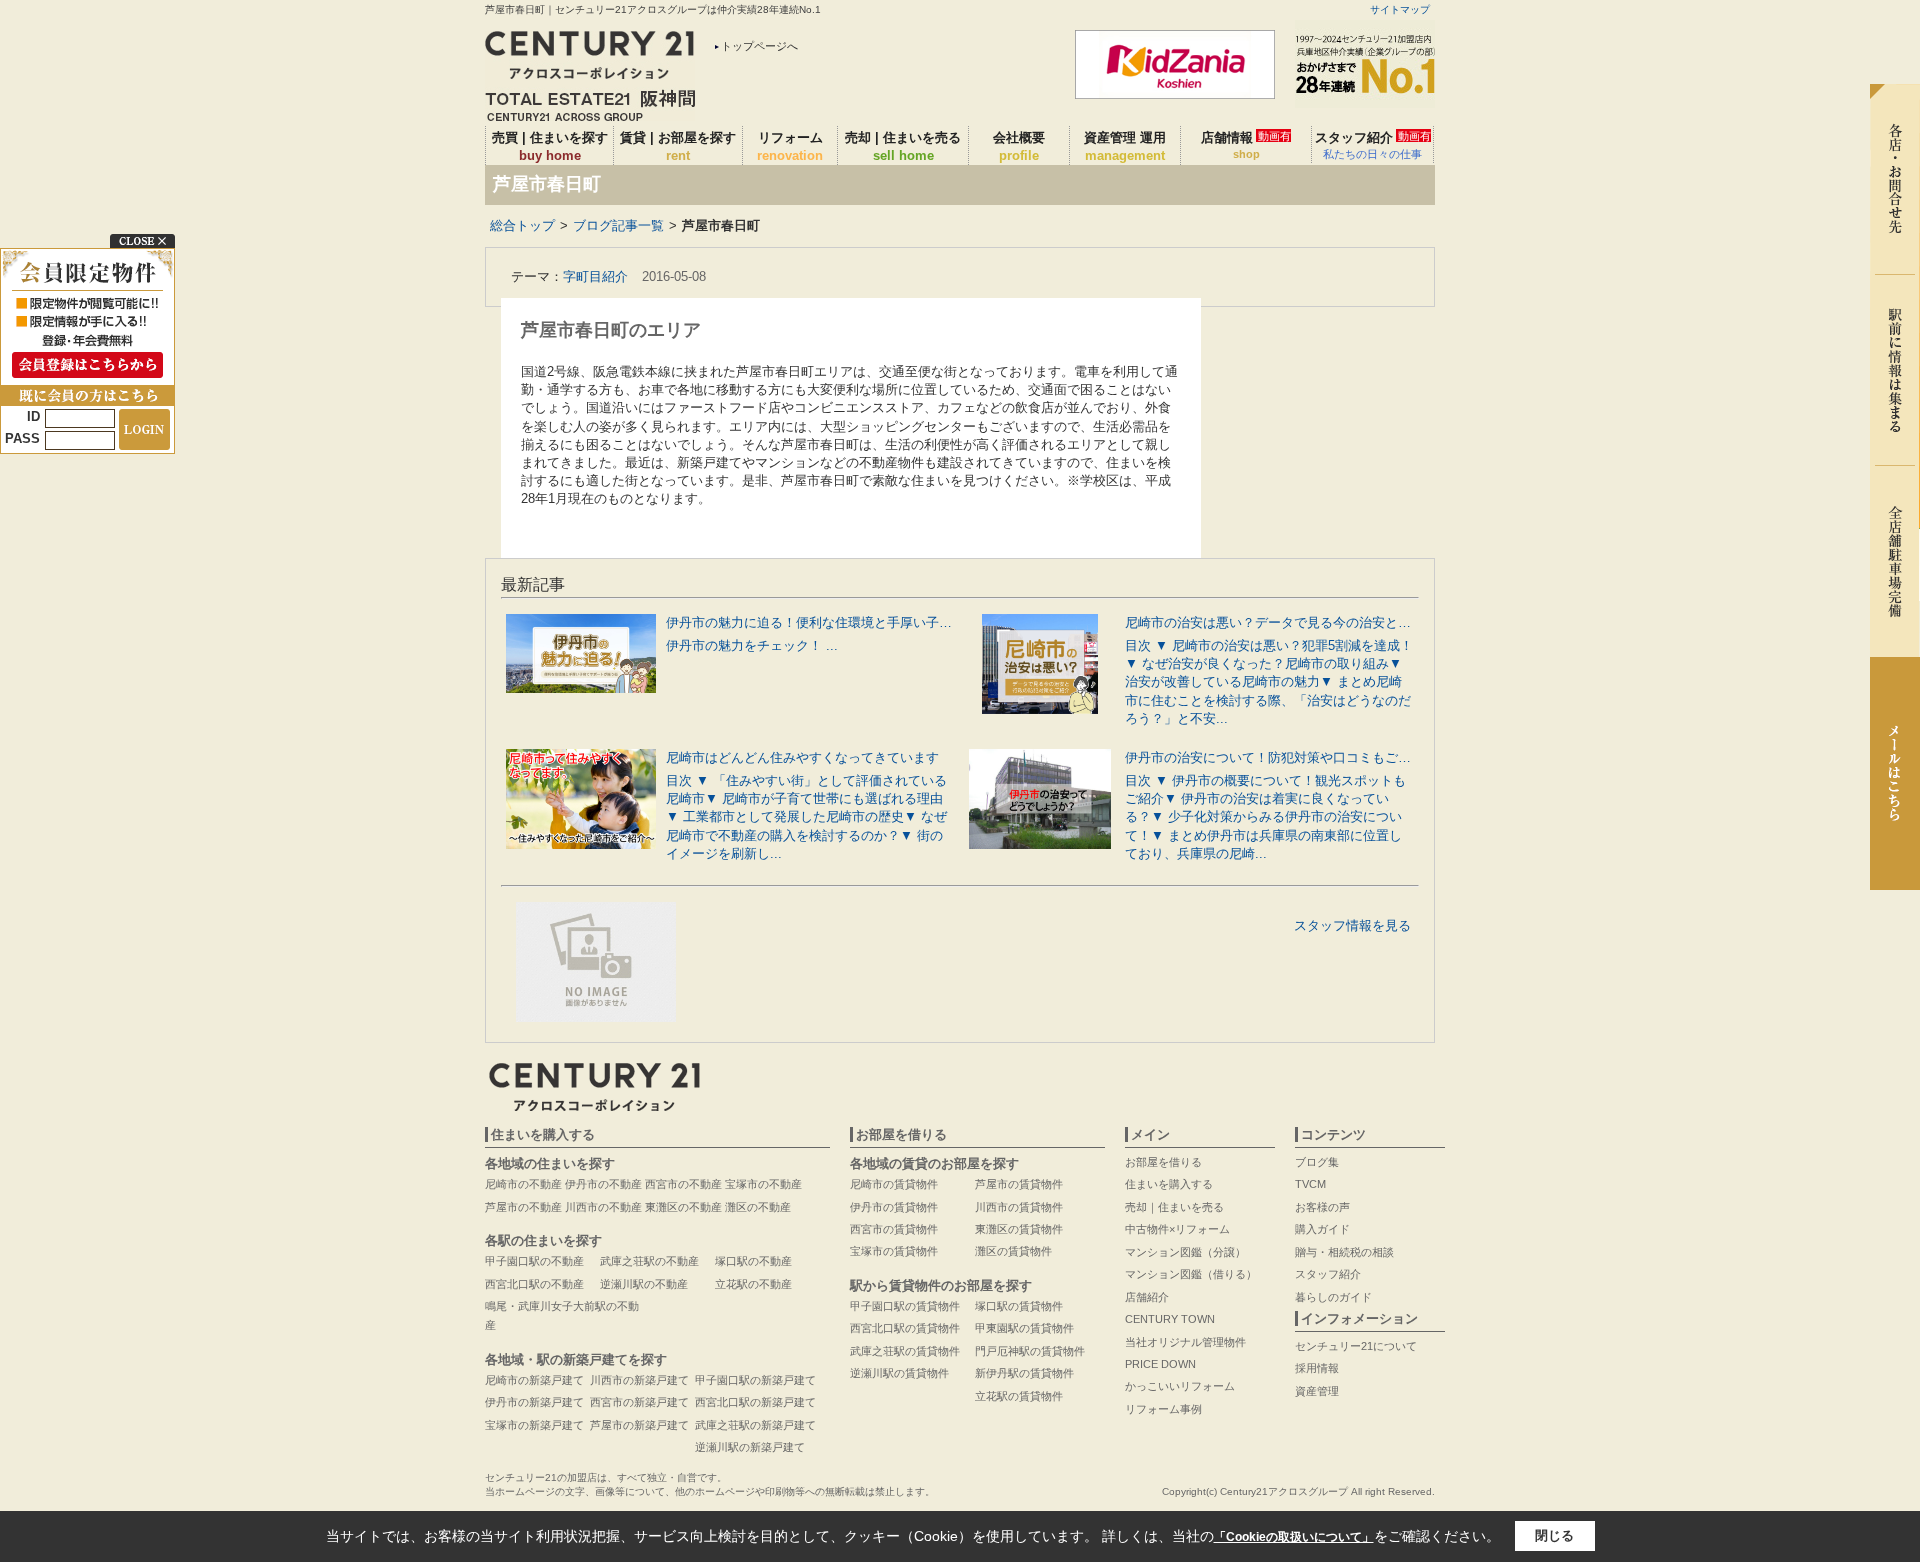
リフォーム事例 (1163, 1409)
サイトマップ (1400, 9)
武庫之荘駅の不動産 (649, 1261)
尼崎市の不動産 (523, 1184)
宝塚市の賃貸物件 (894, 1251)
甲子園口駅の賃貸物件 (905, 1306)
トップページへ (759, 46)
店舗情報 (1246, 145)
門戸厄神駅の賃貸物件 (1030, 1351)
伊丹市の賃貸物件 (894, 1207)
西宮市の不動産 (683, 1184)
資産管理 (1317, 1391)
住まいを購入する (1169, 1184)
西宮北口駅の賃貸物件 (905, 1328)
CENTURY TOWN (1170, 1319)
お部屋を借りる (1163, 1162)
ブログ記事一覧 (618, 225)
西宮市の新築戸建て (639, 1402)
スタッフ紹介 (1373, 145)
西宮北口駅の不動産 (534, 1284)
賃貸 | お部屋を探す (678, 146)
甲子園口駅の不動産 (534, 1261)
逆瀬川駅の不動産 (644, 1284)
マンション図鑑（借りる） (1191, 1274)
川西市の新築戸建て (639, 1380)
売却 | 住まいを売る (903, 146)
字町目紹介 (595, 276)
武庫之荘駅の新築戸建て (755, 1425)
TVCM (1310, 1184)
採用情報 (1317, 1368)
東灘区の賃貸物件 (1019, 1229)
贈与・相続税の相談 (1344, 1252)
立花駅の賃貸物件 (1019, 1396)
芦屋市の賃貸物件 (1019, 1184)
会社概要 (1019, 146)
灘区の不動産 (758, 1207)
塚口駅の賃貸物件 (1019, 1306)
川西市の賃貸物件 (1019, 1207)
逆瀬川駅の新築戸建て (750, 1447)
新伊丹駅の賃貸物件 (1024, 1373)
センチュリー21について (1356, 1346)
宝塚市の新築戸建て (534, 1425)
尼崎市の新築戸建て (534, 1380)
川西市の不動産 (603, 1207)
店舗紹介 (1147, 1297)
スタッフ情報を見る (1352, 925)
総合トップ (522, 225)
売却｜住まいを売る (1174, 1207)
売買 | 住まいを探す (550, 146)
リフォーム (790, 146)
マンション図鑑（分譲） (1185, 1252)
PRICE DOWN (1160, 1364)
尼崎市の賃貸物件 (894, 1184)
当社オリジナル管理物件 (1185, 1342)
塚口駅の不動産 (753, 1261)
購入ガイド (1322, 1229)
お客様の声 (1322, 1207)
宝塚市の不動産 (763, 1184)
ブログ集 (1317, 1162)
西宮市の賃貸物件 (894, 1229)
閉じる (1554, 1535)
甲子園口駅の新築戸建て (755, 1380)
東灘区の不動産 (683, 1207)
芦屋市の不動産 (523, 1207)
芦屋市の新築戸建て (639, 1425)
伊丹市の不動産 (603, 1184)
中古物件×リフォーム (1177, 1229)
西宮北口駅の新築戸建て (755, 1402)
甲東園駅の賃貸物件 (1024, 1328)
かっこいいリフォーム (1180, 1386)
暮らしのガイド (1333, 1297)
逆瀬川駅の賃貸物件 (899, 1373)
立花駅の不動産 (753, 1284)
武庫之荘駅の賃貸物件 (905, 1351)
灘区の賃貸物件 (1013, 1251)
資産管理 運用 (1125, 146)
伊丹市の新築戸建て (534, 1402)
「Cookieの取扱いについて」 (1294, 1537)
